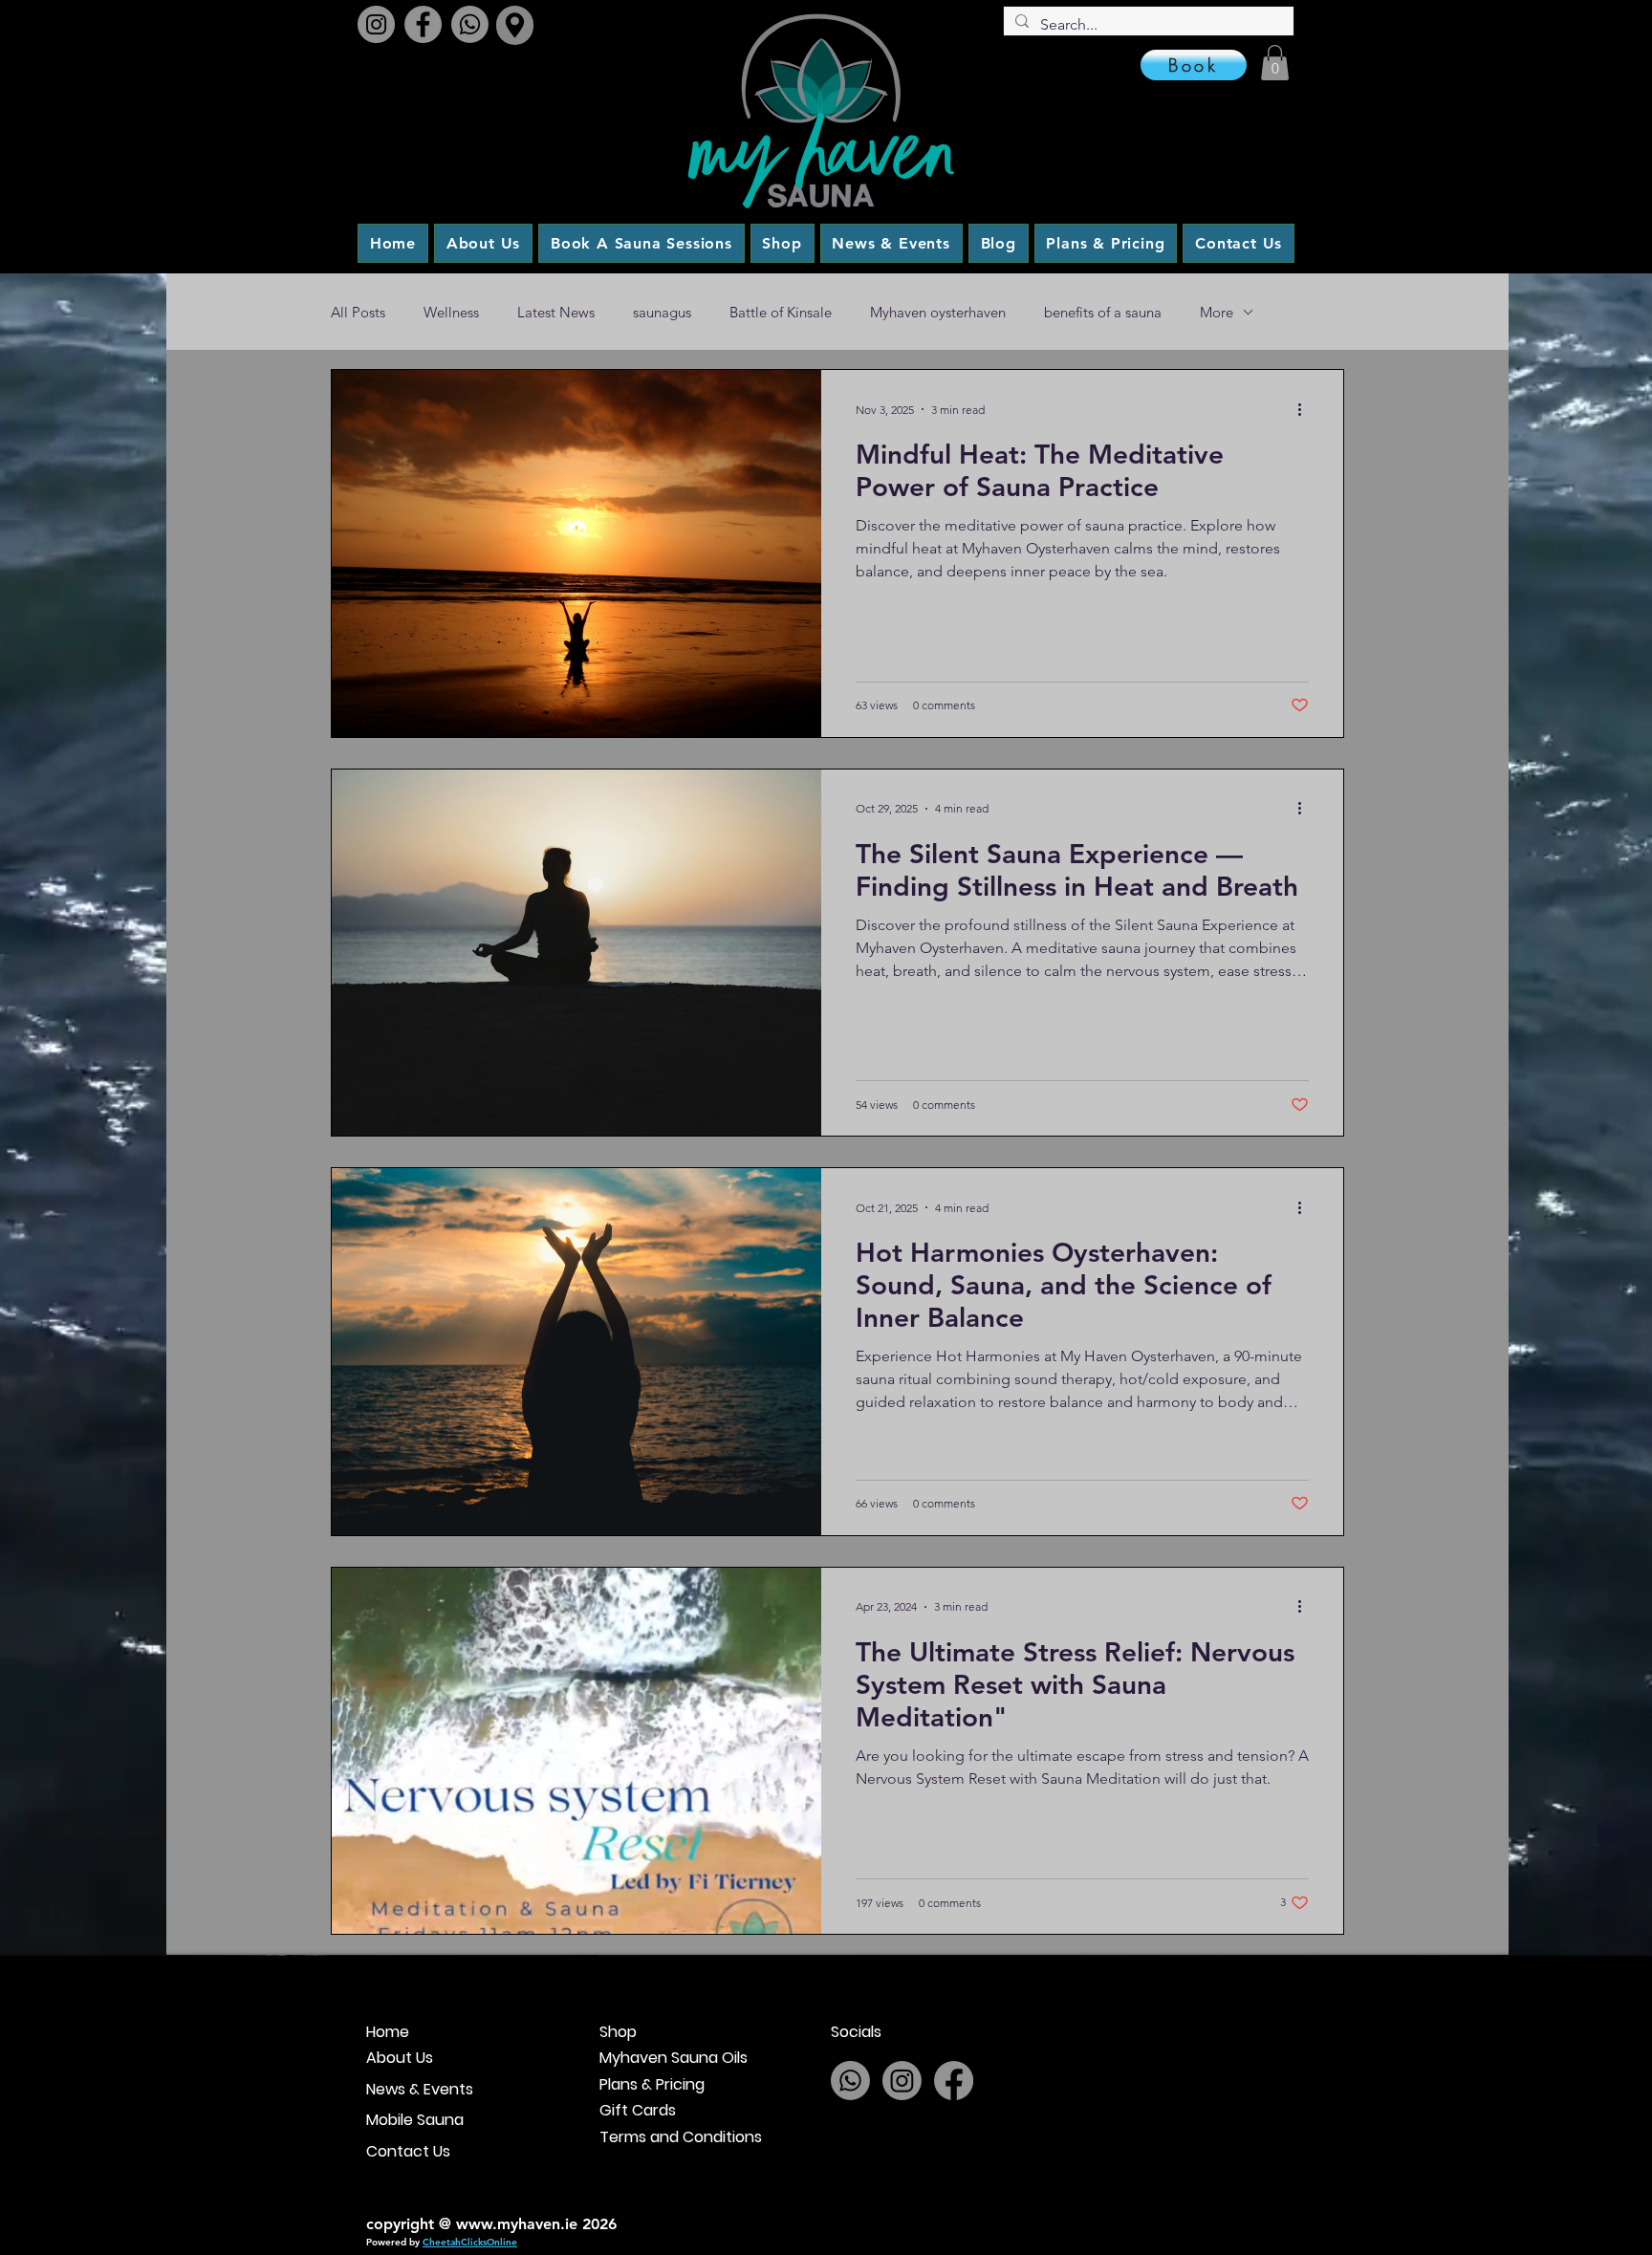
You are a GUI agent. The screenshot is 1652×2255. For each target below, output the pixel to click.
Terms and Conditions (681, 2137)
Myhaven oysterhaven (938, 312)
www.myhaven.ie (517, 2224)
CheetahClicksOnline (470, 2242)
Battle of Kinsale (781, 312)
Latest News (556, 312)
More (1217, 312)
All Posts (358, 312)
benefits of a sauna (1103, 312)
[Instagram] (376, 24)
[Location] (515, 25)
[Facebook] (423, 24)
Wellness (451, 312)
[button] (1275, 63)
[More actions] (1306, 409)
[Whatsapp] (470, 24)
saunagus (662, 312)
